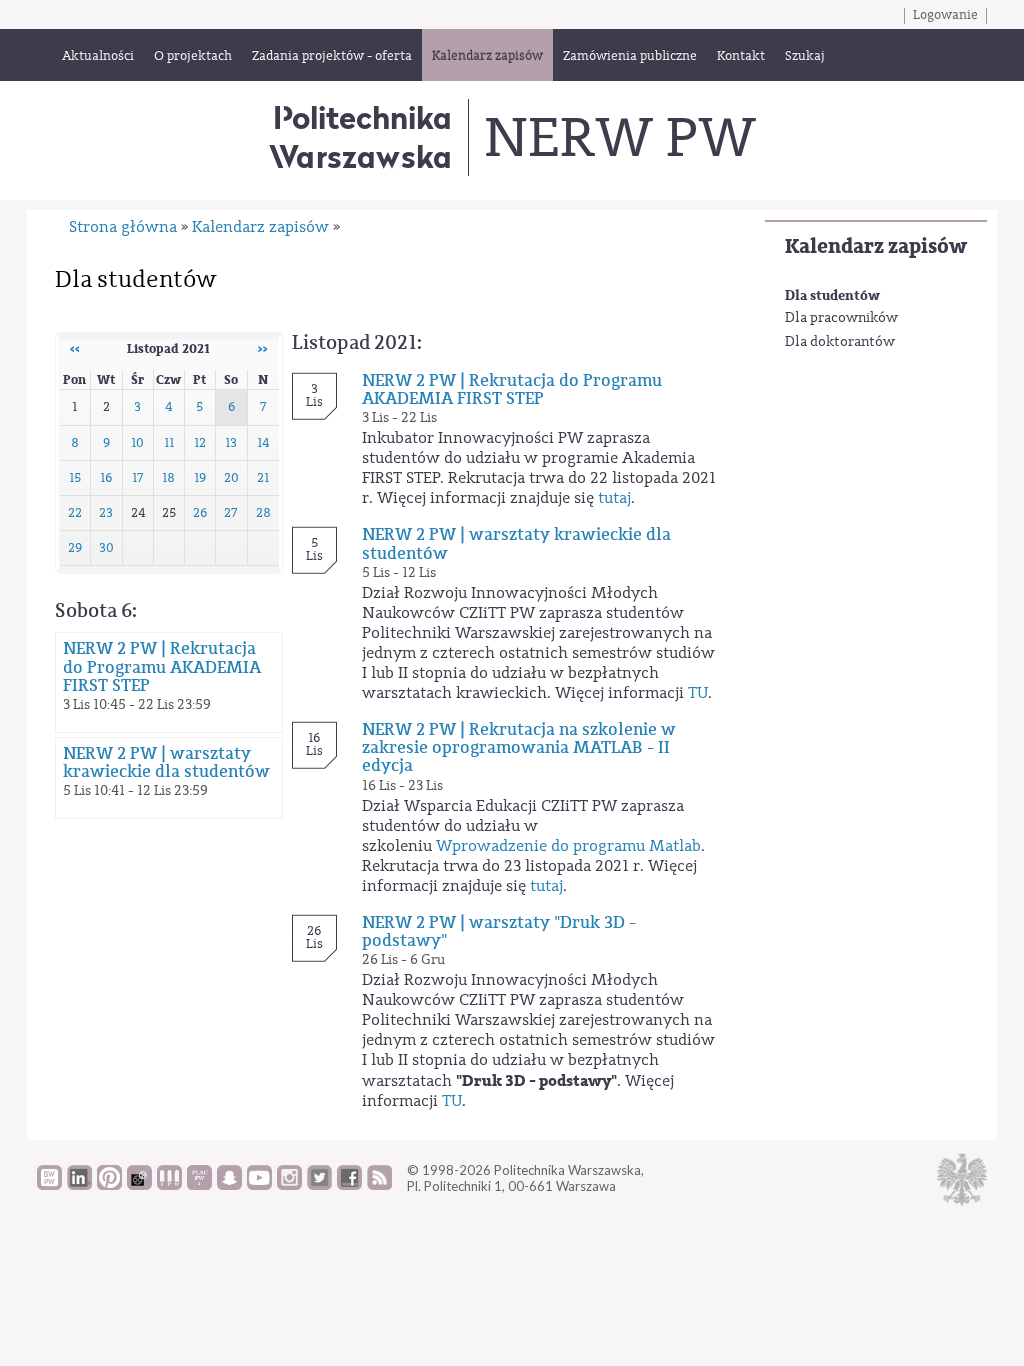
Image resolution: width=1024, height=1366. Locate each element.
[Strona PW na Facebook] (349, 1185)
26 (200, 513)
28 (263, 513)
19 (200, 478)
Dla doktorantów (840, 342)
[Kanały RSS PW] (379, 1185)
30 (106, 548)
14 (263, 443)
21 (263, 478)
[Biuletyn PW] (169, 1185)
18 (168, 478)
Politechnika (360, 136)
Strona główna (123, 227)
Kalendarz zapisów (876, 246)
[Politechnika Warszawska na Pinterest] (109, 1185)
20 (231, 478)
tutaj (614, 498)
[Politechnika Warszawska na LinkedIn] (79, 1185)
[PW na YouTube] (259, 1185)
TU (698, 693)
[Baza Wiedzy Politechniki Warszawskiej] (49, 1185)
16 (106, 478)
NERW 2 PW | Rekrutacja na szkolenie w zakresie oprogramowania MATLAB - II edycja (519, 748)
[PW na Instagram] (289, 1185)
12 (200, 443)
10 (137, 443)
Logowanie (945, 15)
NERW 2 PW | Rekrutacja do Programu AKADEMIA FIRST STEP (162, 667)
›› (263, 349)
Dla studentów (832, 295)
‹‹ (75, 349)
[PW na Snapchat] (229, 1185)
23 (106, 513)
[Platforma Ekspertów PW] (139, 1185)
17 (138, 478)
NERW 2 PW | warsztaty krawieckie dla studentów (166, 763)
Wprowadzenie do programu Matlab (568, 846)
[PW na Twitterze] (319, 1185)
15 (75, 478)
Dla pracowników (841, 318)
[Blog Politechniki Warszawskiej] (199, 1185)
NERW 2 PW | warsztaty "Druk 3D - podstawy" (499, 932)
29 (75, 548)
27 (231, 513)
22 (75, 513)
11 (169, 443)
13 (231, 443)
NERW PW (619, 138)
